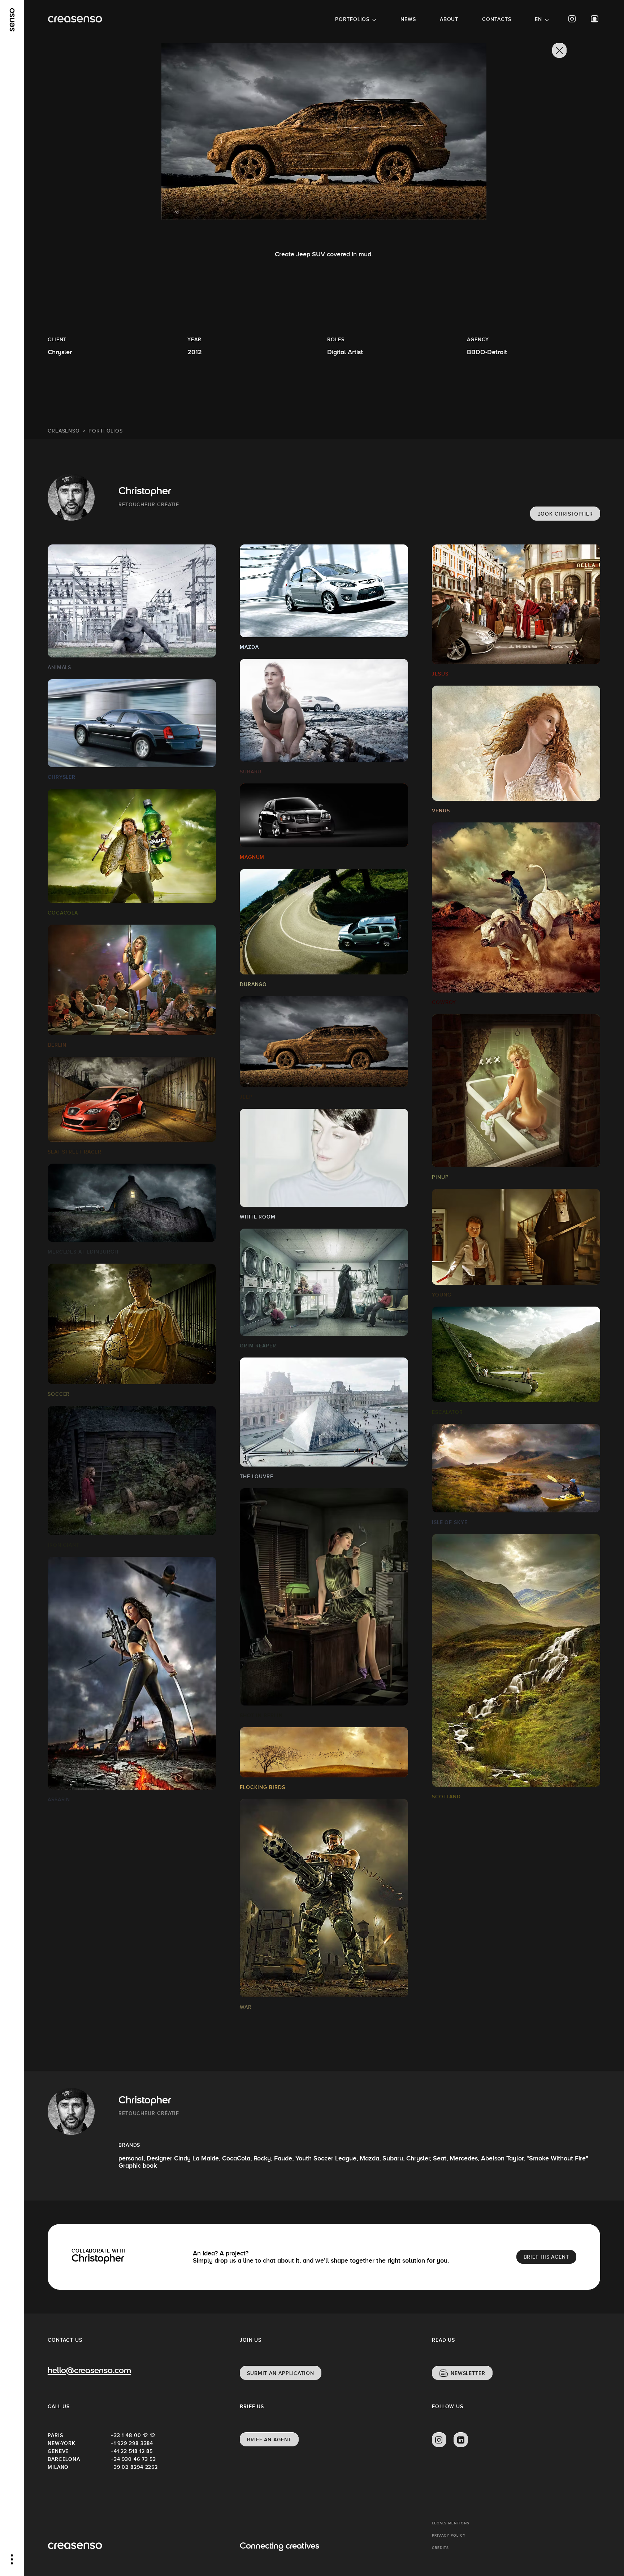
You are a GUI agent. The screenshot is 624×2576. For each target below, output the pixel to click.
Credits (440, 2548)
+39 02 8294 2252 (134, 2467)
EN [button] (538, 19)
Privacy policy (449, 2535)
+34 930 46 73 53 (133, 2459)
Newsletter (468, 2373)
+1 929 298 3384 (132, 2443)
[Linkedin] (461, 2440)
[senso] (12, 20)
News (408, 19)
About (449, 19)
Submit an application (281, 2373)
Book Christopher (565, 514)
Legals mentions (451, 2523)
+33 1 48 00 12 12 (133, 2435)
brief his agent (547, 2257)
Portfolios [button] (352, 19)
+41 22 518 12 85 (132, 2451)
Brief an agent (269, 2440)
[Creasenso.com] (75, 19)
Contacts (497, 19)
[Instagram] (572, 19)
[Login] (595, 19)
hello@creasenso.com (89, 2371)
